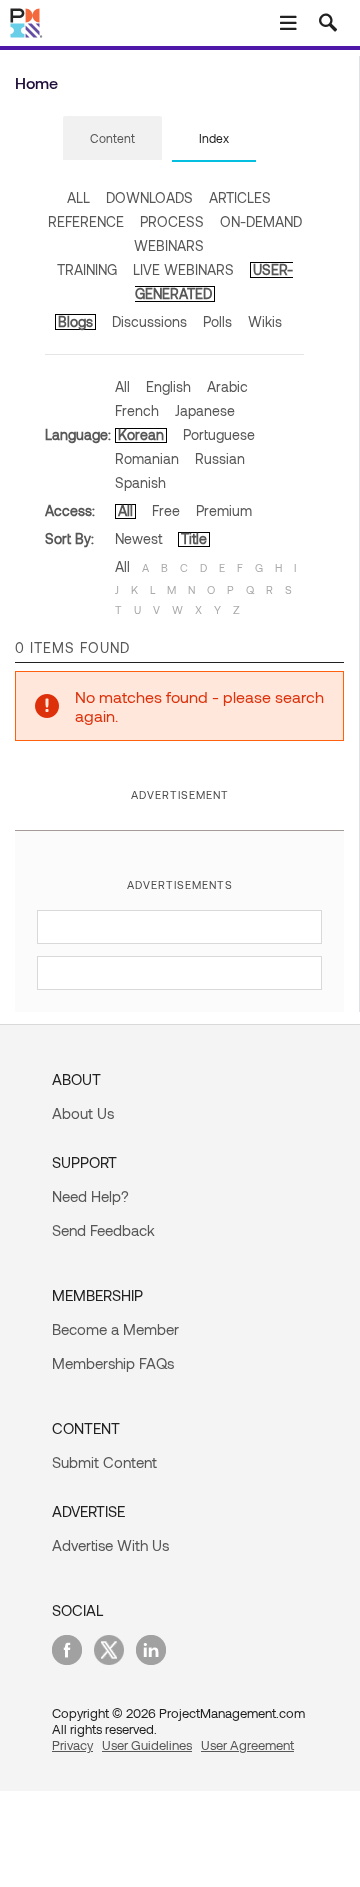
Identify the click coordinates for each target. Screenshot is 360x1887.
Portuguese (219, 434)
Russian (220, 458)
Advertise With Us (110, 1545)
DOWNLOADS (149, 197)
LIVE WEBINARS (183, 269)
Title (194, 538)
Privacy (72, 1745)
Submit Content (104, 1462)
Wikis (265, 321)
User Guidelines (147, 1745)
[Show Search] (328, 23)
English (168, 386)
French (137, 410)
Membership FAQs (113, 1363)
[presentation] (112, 138)
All (122, 386)
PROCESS (172, 221)
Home (36, 82)
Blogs (75, 321)
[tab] (112, 139)
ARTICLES (240, 197)
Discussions (149, 321)
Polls (217, 321)
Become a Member (115, 1329)
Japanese (205, 410)
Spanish (140, 482)
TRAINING (87, 269)
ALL (78, 197)
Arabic (227, 386)
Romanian (147, 458)
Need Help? (90, 1196)
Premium (224, 510)
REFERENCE (86, 221)
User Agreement (247, 1745)
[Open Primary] (288, 23)
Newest (138, 538)
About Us (83, 1113)
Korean (141, 434)
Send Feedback (103, 1230)
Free (166, 510)
